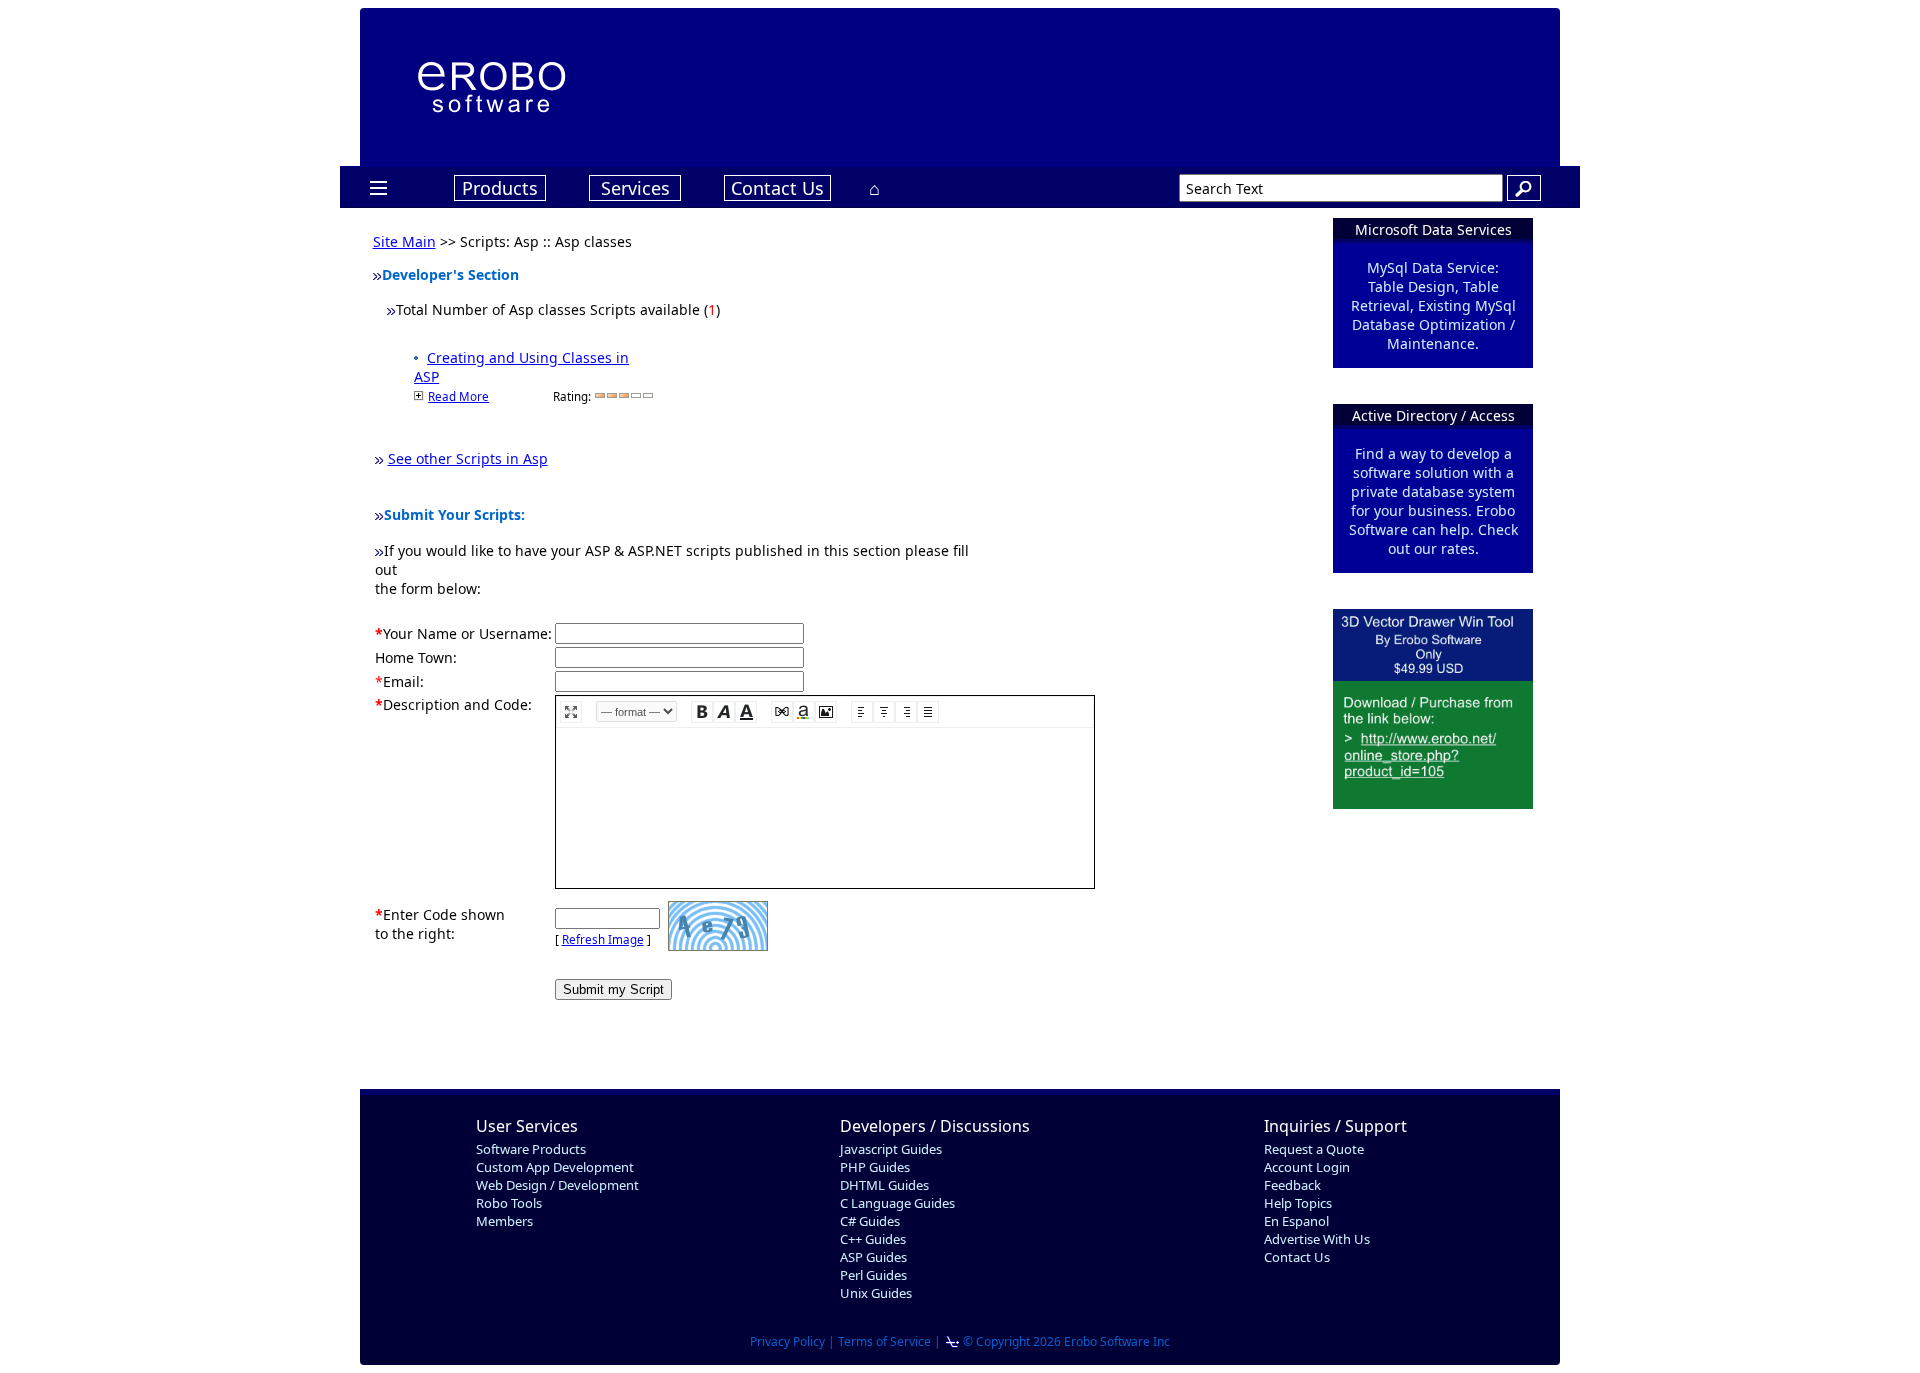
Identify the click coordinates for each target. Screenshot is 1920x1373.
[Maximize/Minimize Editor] (571, 712)
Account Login (1307, 1167)
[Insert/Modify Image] (826, 712)
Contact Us (777, 188)
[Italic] (724, 712)
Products (500, 188)
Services (635, 188)
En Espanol (1296, 1221)
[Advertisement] (1138, 85)
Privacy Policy (787, 1341)
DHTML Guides (884, 1185)
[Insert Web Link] (782, 712)
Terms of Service (884, 1341)
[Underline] (746, 712)
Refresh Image (603, 939)
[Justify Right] (906, 712)
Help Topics (1298, 1203)
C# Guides (870, 1221)
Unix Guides (876, 1293)
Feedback (1292, 1185)
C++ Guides (873, 1239)
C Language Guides (897, 1203)
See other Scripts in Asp (468, 458)
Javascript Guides (891, 1149)
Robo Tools (509, 1203)
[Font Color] (804, 712)
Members (504, 1221)
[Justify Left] (862, 712)
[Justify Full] (928, 712)
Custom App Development (555, 1167)
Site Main (404, 241)
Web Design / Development (557, 1185)
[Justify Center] (884, 712)
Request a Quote (1314, 1149)
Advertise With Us (1317, 1239)
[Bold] (702, 712)
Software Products (531, 1149)
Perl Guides (873, 1275)
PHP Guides (875, 1167)
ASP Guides (873, 1257)
